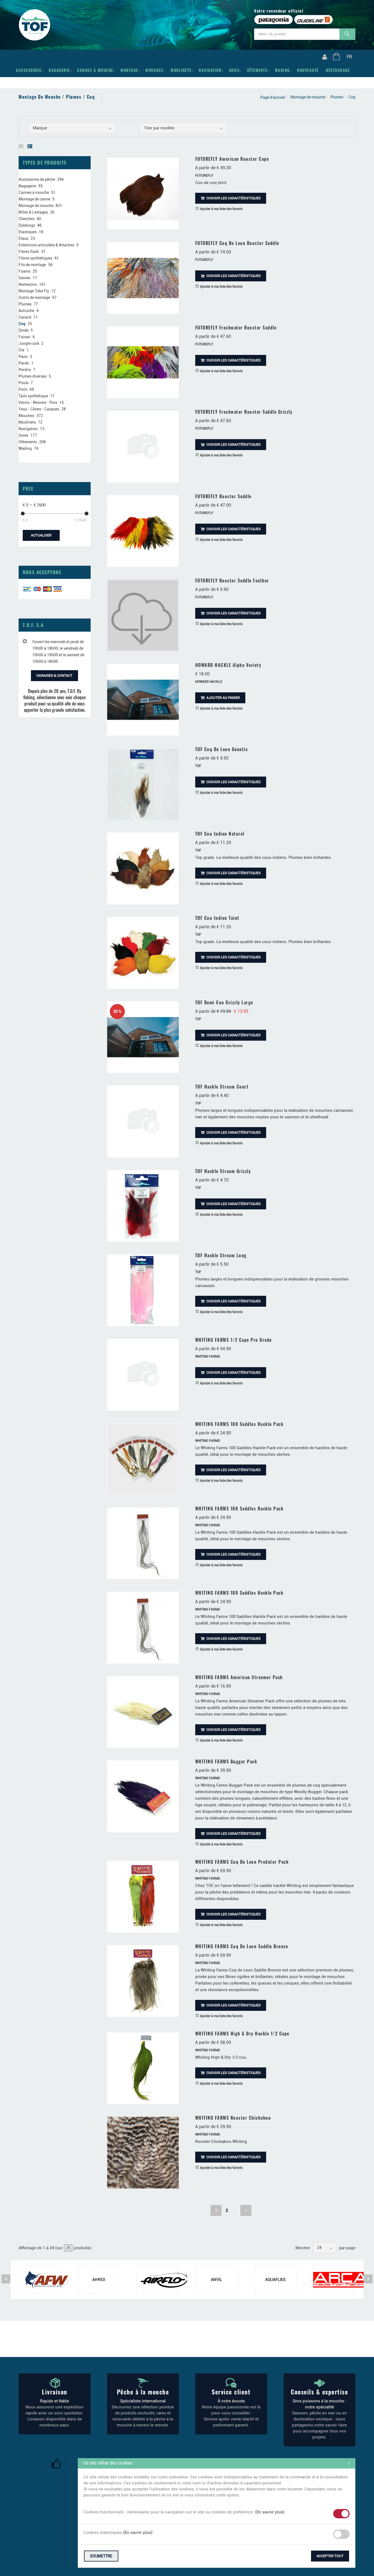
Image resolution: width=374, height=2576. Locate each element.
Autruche (26, 311)
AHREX (99, 2280)
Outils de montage (34, 297)
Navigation (210, 70)
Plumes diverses (33, 376)
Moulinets (181, 70)
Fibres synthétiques (35, 258)
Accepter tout (330, 2556)
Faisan (25, 337)
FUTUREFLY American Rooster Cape (232, 159)
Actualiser (41, 535)
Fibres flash (29, 252)
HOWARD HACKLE (209, 682)
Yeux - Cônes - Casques (39, 409)
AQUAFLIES (275, 2280)
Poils (23, 389)
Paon (23, 357)
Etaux (24, 238)
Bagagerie (59, 70)
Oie (21, 350)
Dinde (24, 330)
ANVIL (216, 2280)
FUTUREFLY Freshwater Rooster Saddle (236, 328)
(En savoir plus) (270, 2512)
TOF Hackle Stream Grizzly (223, 1171)
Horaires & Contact (54, 676)
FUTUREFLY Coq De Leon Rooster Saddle (237, 243)
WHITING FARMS (208, 1356)
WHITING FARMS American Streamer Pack (239, 1677)
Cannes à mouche (95, 70)
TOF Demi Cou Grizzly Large (224, 1002)
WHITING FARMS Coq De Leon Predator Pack (242, 1862)
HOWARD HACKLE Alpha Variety (228, 665)
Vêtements (257, 70)
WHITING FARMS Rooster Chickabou (233, 2118)
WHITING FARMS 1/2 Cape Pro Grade (234, 1340)
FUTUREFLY (204, 176)
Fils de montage (32, 265)
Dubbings (27, 225)
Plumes (337, 97)
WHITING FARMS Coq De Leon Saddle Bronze (242, 1946)
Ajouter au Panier (223, 698)
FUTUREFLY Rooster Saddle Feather (232, 580)
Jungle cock (29, 343)
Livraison (55, 2392)
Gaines (25, 278)
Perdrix (25, 370)
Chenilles (27, 219)
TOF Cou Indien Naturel (220, 834)
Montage (129, 70)
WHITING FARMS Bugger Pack (226, 1761)
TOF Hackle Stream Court (222, 1087)
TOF (198, 766)
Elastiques (28, 232)
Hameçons (28, 284)
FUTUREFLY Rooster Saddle (223, 496)
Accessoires (29, 70)
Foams (25, 271)
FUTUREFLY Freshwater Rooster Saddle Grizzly (244, 412)
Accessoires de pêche (37, 179)
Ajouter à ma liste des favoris (221, 209)
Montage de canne (34, 199)
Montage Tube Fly (34, 291)
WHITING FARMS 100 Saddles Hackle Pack (239, 1424)
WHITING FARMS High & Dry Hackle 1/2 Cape (242, 2034)
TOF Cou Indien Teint (217, 918)
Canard (25, 317)
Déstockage (338, 70)
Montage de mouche (308, 97)
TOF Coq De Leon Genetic (222, 749)
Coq (22, 324)
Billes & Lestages (33, 212)
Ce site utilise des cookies (108, 2463)
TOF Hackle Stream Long (221, 1255)
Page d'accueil (273, 97)
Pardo (24, 363)
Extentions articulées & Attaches (46, 245)
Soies (234, 70)
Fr (349, 57)
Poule (24, 383)
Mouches (154, 70)
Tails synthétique (33, 396)
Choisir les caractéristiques (233, 198)
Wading (282, 70)
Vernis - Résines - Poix (38, 402)
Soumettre (101, 2556)
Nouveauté (308, 70)
